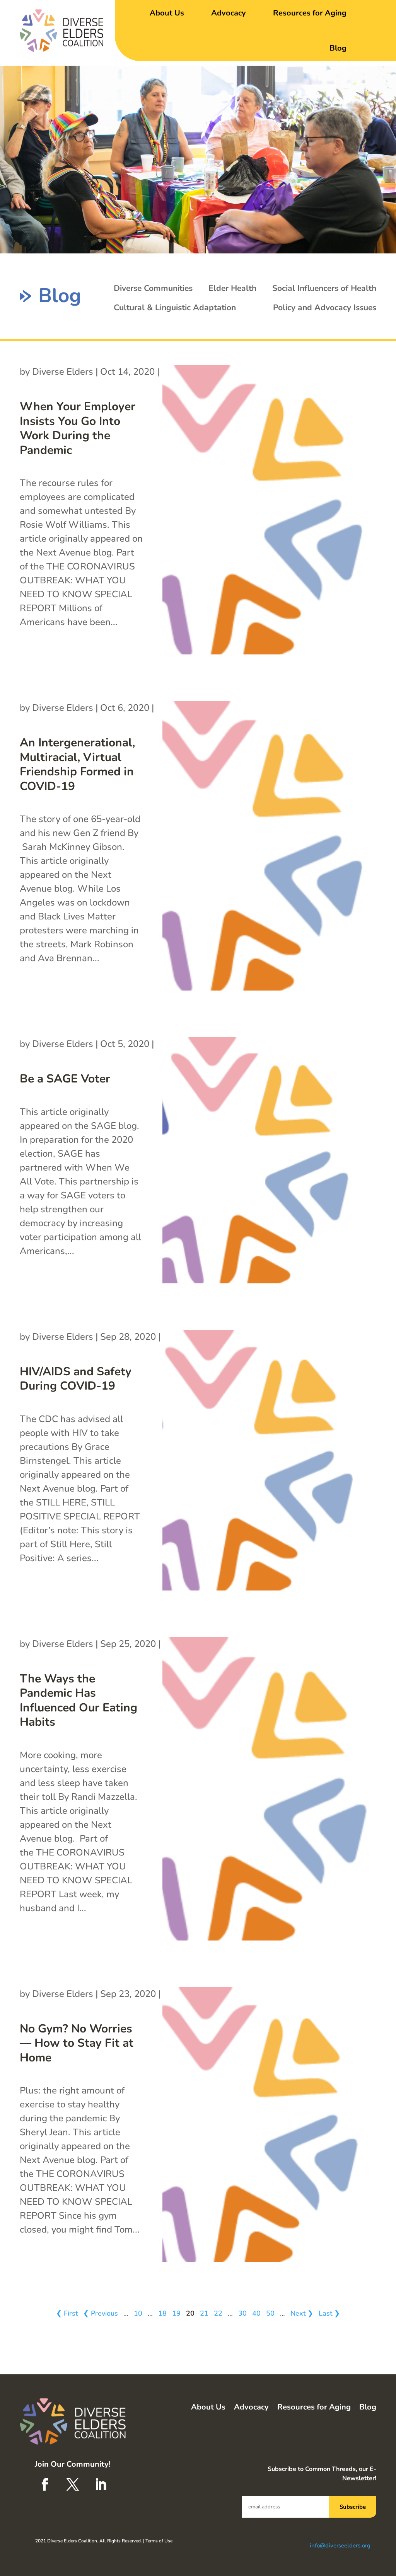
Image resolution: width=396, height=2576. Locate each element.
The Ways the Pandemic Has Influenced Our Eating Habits (79, 1701)
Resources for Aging (310, 13)
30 (242, 2313)
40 (256, 2313)
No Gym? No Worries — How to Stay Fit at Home (77, 2043)
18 (162, 2313)
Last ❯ (329, 2313)
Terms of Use (159, 2541)
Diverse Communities (153, 288)
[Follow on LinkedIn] (101, 2484)
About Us (167, 13)
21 (204, 2313)
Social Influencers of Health (324, 288)
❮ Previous (101, 2313)
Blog (338, 48)
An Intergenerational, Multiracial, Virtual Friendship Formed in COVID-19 (77, 765)
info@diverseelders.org (340, 2545)
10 (138, 2313)
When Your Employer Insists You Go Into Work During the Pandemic (78, 428)
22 (218, 2313)
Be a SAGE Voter (65, 1079)
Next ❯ (302, 2313)
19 (176, 2313)
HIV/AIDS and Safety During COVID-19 (76, 1379)
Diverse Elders (63, 372)
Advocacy (229, 13)
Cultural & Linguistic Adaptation (175, 308)
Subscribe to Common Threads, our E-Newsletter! (322, 2474)
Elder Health (232, 288)
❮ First (67, 2313)
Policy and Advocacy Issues (325, 308)
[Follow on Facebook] (45, 2484)
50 (270, 2313)
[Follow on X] (73, 2484)
